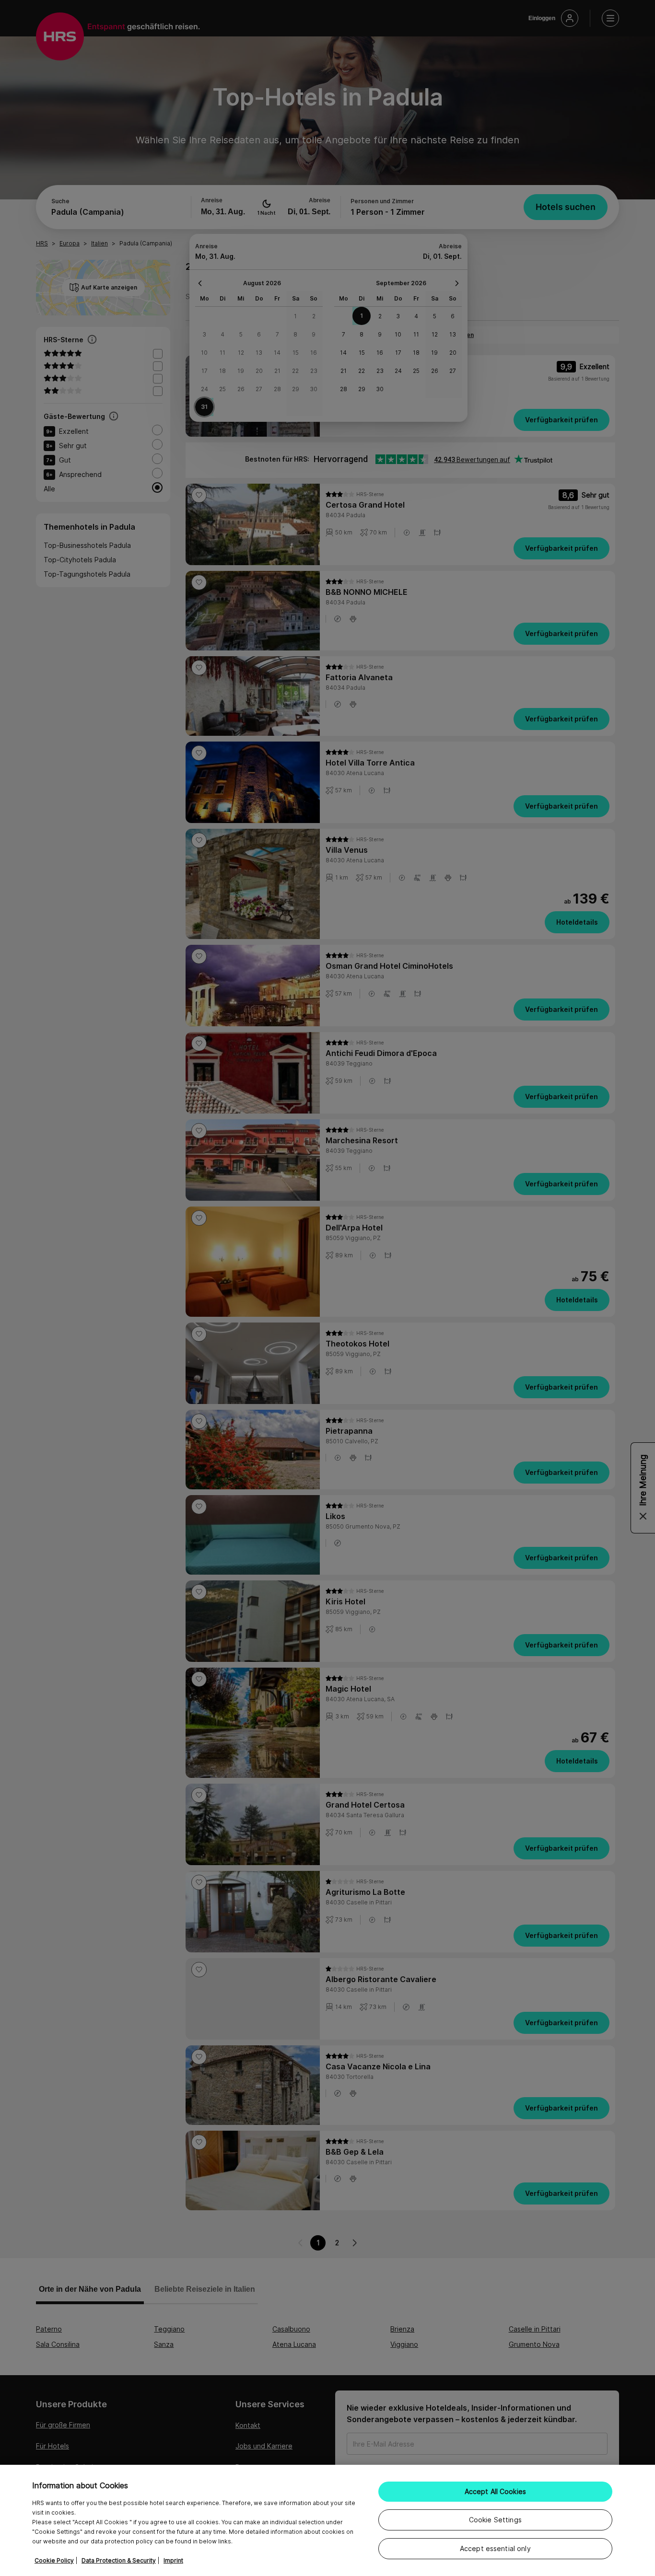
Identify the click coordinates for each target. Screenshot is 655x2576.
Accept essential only (495, 2548)
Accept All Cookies (496, 2491)
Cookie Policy (54, 2560)
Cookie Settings (495, 2520)
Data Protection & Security (119, 2560)
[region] (327, 2520)
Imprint (173, 2560)
